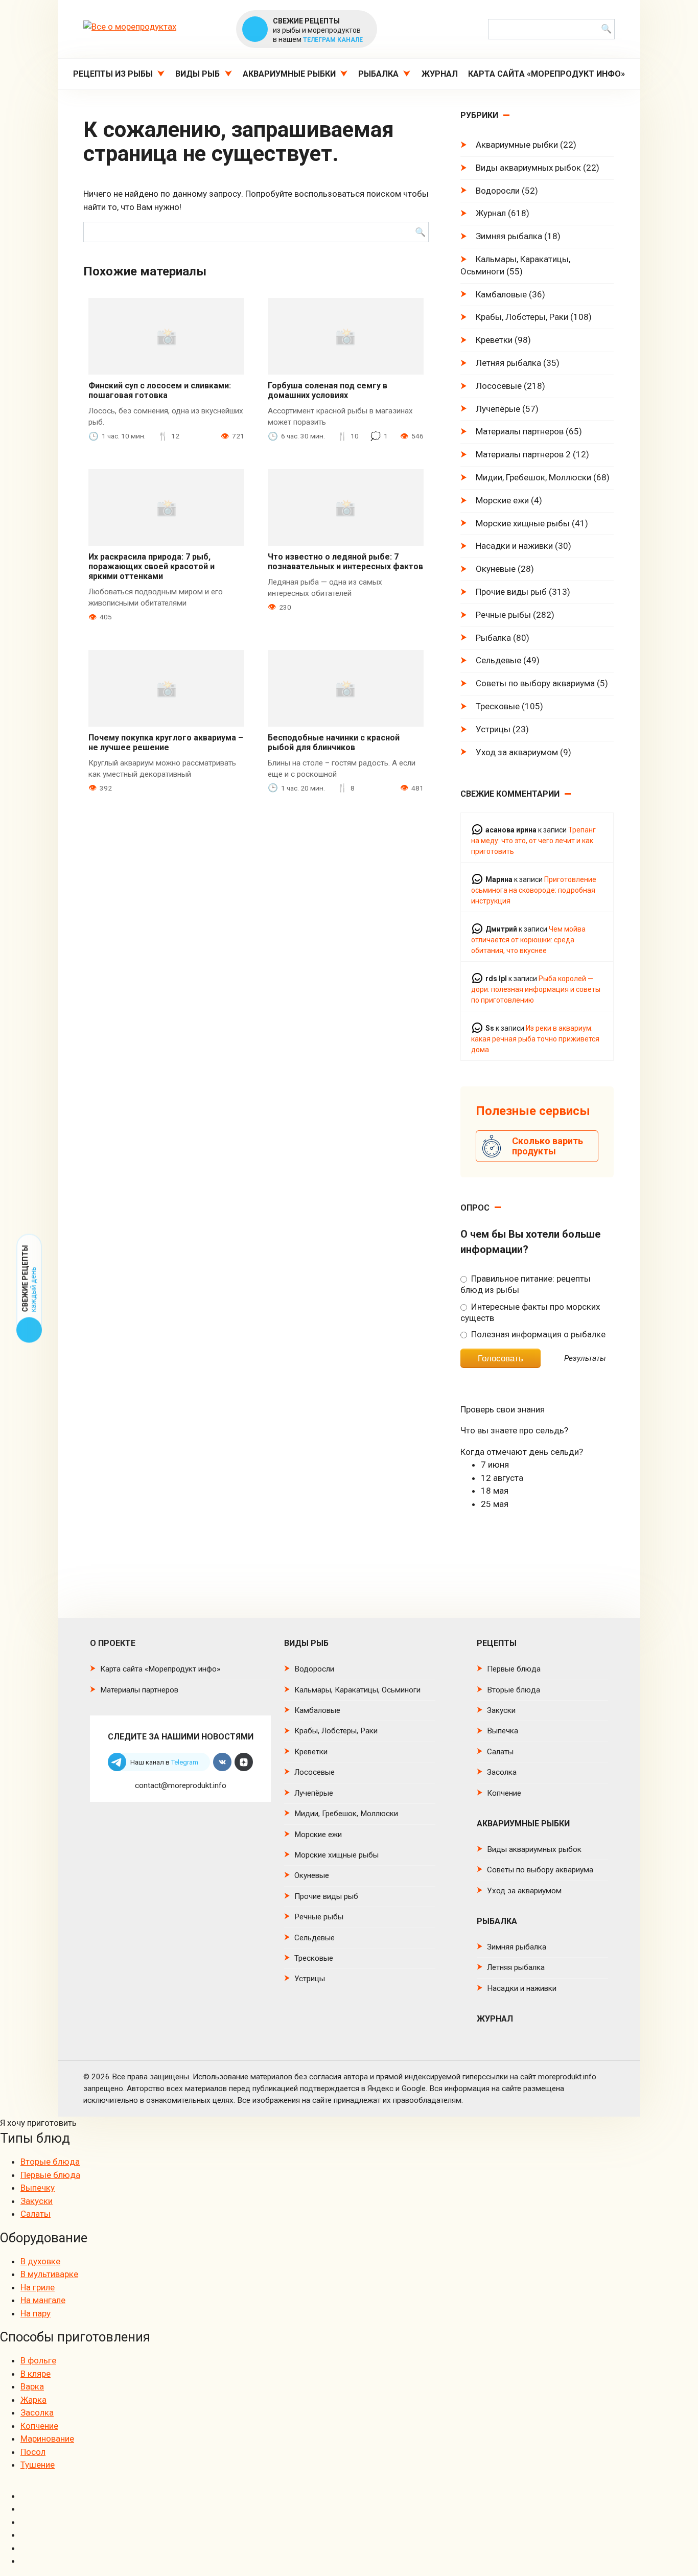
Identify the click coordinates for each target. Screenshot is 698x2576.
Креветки (494, 340)
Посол (33, 2452)
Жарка (33, 2400)
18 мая (495, 1491)
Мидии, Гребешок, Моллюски (533, 477)
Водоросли (498, 191)
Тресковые (498, 706)
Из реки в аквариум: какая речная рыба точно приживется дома (535, 1039)
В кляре (36, 2374)
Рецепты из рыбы (113, 74)
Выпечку (38, 2188)
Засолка (502, 1772)
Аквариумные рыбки (289, 74)
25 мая (495, 1504)
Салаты (500, 1752)
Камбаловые (501, 294)
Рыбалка (378, 74)
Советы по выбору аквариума (535, 683)
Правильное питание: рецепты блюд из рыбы (525, 1284)
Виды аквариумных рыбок (528, 168)
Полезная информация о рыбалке (537, 1334)
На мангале (43, 2300)
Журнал (440, 74)
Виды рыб (197, 74)
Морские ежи (502, 500)
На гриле (38, 2287)
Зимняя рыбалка (509, 236)
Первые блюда (514, 1669)
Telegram (185, 1762)
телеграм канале (333, 40)
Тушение (38, 2465)
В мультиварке (49, 2274)
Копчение (504, 1793)
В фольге (38, 2360)
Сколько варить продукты (548, 1146)
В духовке (40, 2261)
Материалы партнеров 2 (523, 454)
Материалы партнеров (520, 431)
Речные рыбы (503, 615)
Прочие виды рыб (511, 592)
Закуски (501, 1710)
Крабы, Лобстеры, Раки (522, 317)
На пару (36, 2313)
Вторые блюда (514, 1690)
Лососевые (499, 386)
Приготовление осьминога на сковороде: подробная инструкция (534, 890)
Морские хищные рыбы (523, 523)
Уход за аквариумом (517, 752)
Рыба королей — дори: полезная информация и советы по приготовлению (536, 989)
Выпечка (503, 1731)
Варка (32, 2386)
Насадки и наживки (514, 546)
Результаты (585, 1359)
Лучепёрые (498, 409)
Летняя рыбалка (508, 363)
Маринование (47, 2439)
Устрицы (493, 729)
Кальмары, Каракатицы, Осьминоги (515, 265)
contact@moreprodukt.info (181, 1785)
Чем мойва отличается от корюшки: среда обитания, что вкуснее (528, 940)
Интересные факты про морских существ (530, 1312)
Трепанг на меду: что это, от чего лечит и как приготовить (533, 841)
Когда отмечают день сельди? (522, 1452)
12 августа (502, 1478)
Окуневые (496, 569)
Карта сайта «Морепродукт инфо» (546, 74)
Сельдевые (498, 660)
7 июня (495, 1465)
